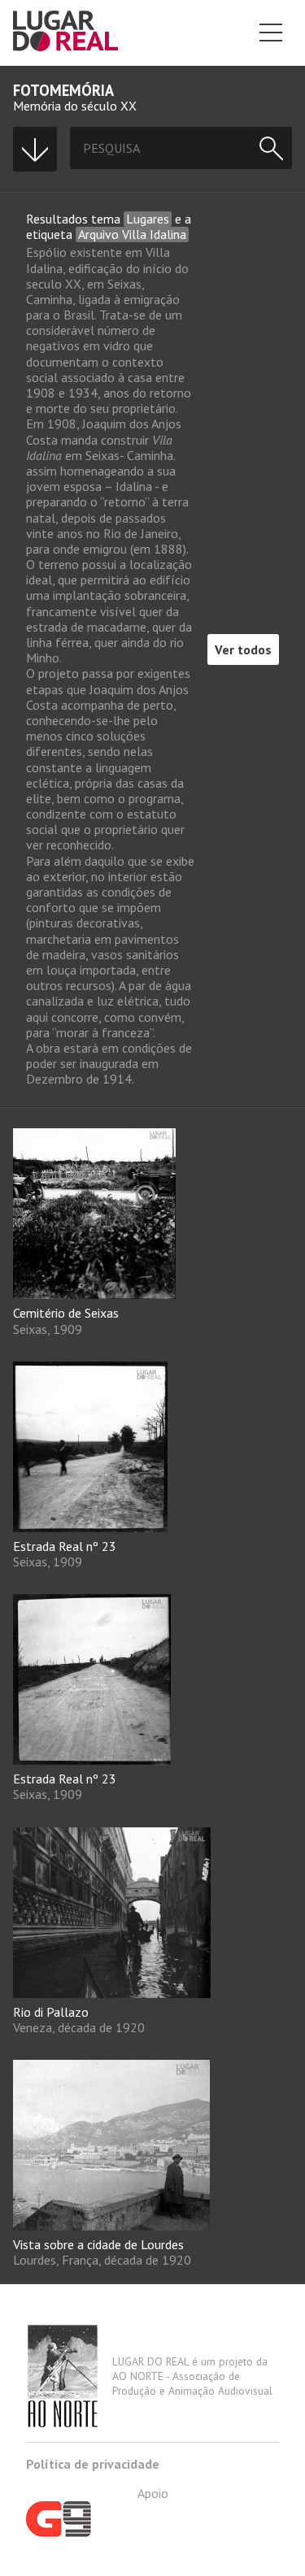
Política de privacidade (93, 2464)
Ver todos (243, 649)
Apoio (153, 2493)
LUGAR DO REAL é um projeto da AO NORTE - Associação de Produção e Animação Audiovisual (192, 2376)
